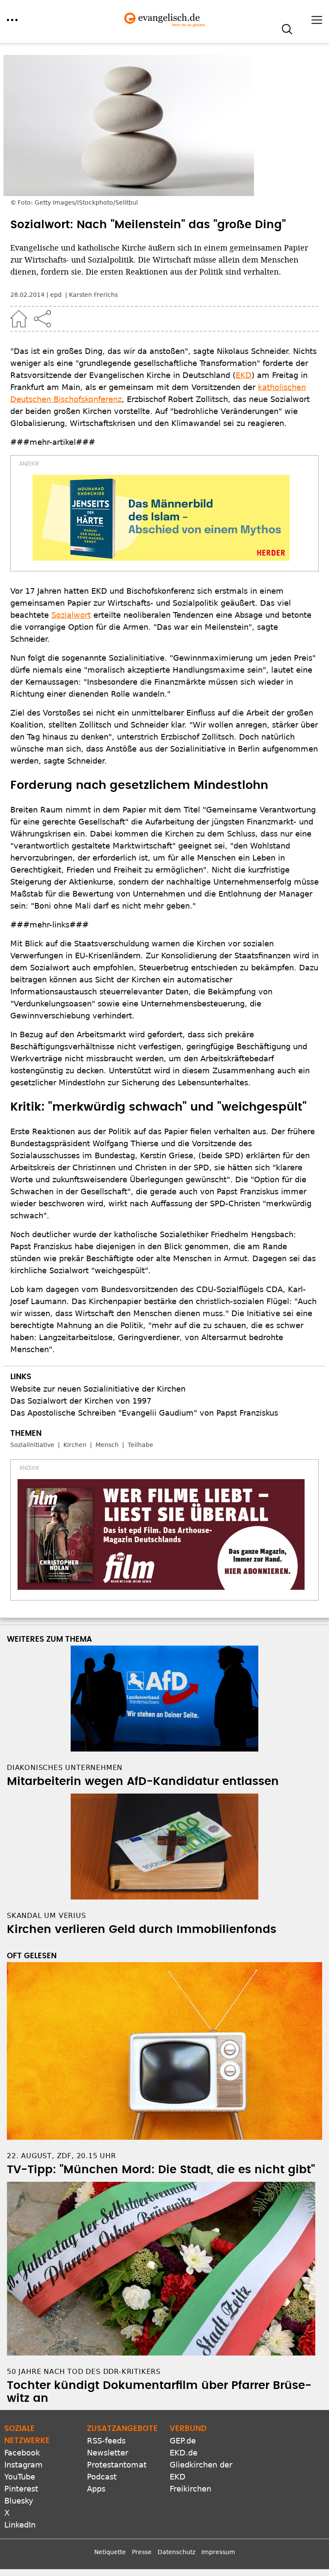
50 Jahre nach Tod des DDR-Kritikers (84, 2372)
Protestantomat (117, 2465)
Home (19, 319)
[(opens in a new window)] (161, 518)
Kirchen (75, 1445)
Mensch (107, 1445)
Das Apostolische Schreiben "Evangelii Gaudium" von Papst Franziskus (144, 1413)
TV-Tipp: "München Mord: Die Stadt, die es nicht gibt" (161, 2170)
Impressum (218, 2552)
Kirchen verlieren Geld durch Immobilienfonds (142, 1930)
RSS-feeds (106, 2441)
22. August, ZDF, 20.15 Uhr (61, 2156)
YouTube (20, 2477)
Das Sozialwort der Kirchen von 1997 (81, 1401)
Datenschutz (176, 2552)
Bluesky (19, 2501)
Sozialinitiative (32, 1445)
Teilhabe (141, 1445)
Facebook (22, 2453)
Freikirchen (190, 2489)
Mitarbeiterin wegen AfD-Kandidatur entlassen (143, 1782)
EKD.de (184, 2453)
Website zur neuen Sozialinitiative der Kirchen (98, 1389)
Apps (96, 2489)
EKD (244, 375)
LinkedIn (20, 2525)
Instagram (24, 2465)
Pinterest (21, 2489)
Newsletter (108, 2453)
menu (12, 20)
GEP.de (183, 2441)
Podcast (102, 2477)
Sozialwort (71, 615)
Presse (142, 2552)
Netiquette (110, 2552)
